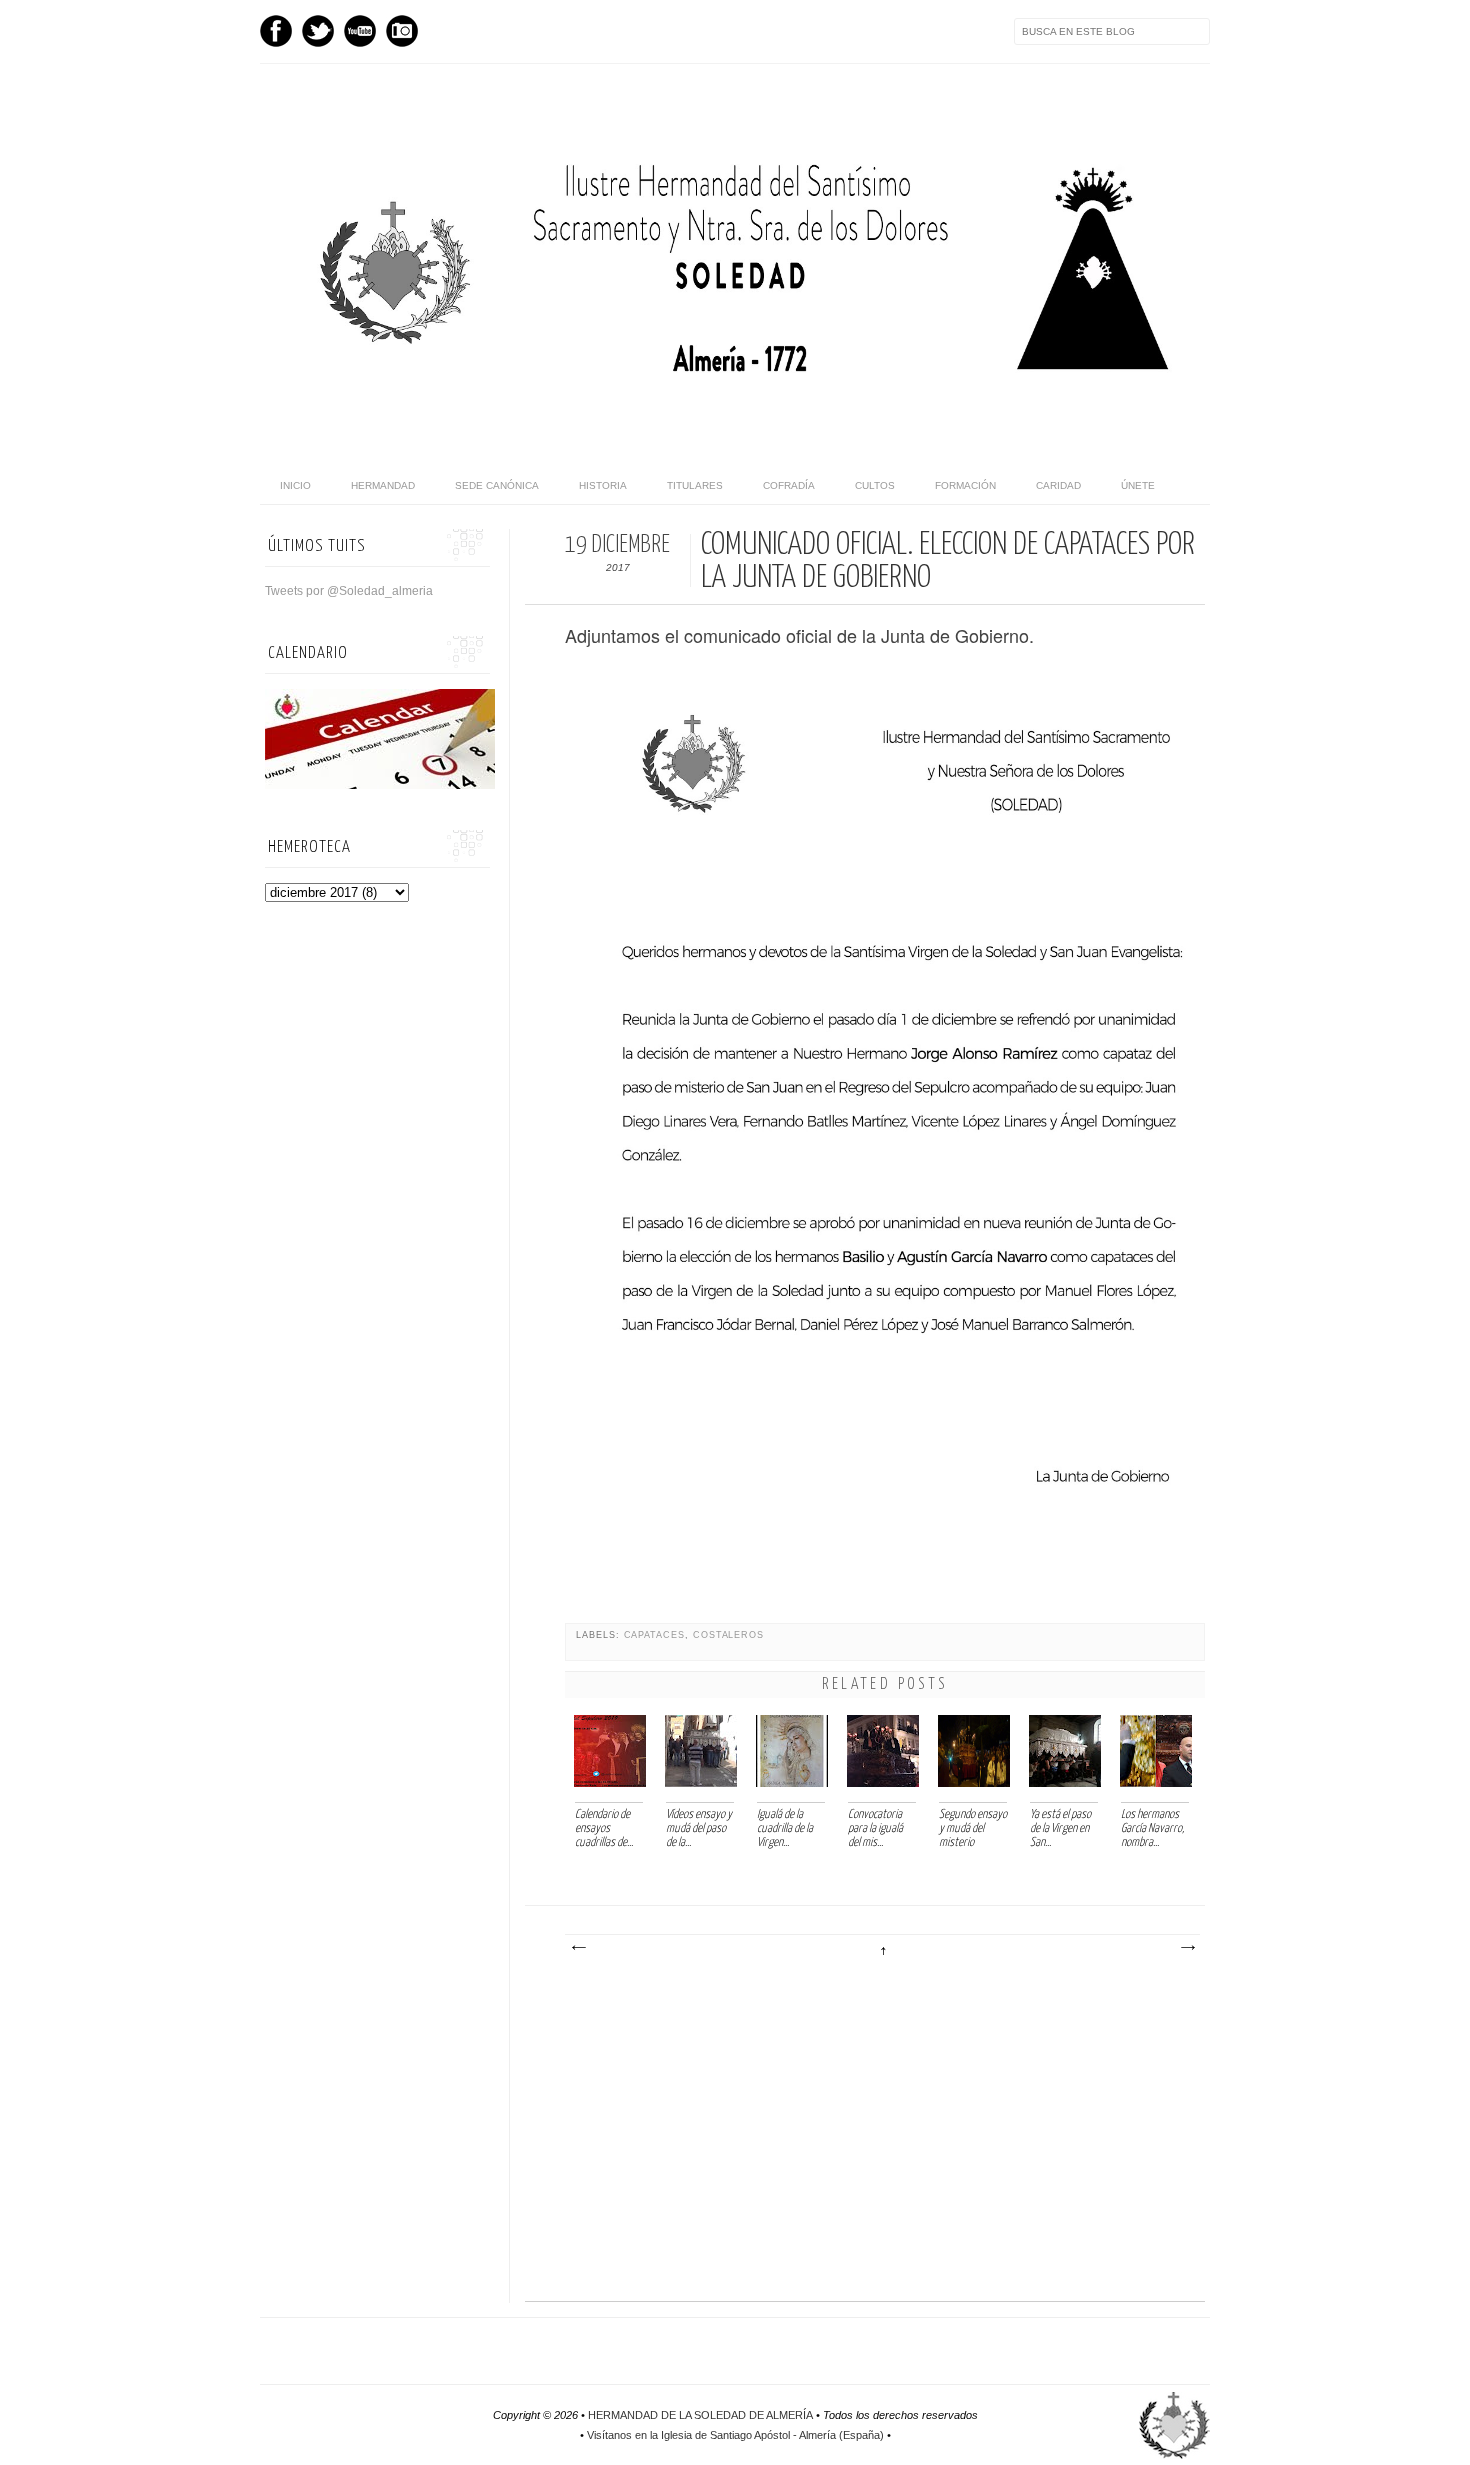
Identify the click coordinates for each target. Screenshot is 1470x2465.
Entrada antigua (1187, 1948)
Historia (603, 485)
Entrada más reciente (578, 1948)
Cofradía (789, 485)
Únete (1138, 485)
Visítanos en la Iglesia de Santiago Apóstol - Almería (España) (735, 2435)
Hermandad (383, 485)
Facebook (276, 31)
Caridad (1058, 485)
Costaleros (728, 1635)
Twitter (318, 31)
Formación (965, 485)
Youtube (360, 31)
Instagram (402, 31)
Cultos (875, 485)
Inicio (295, 485)
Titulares (695, 485)
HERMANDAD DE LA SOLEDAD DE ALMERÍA (700, 2415)
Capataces (654, 1635)
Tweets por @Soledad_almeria (349, 591)
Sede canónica (497, 485)
